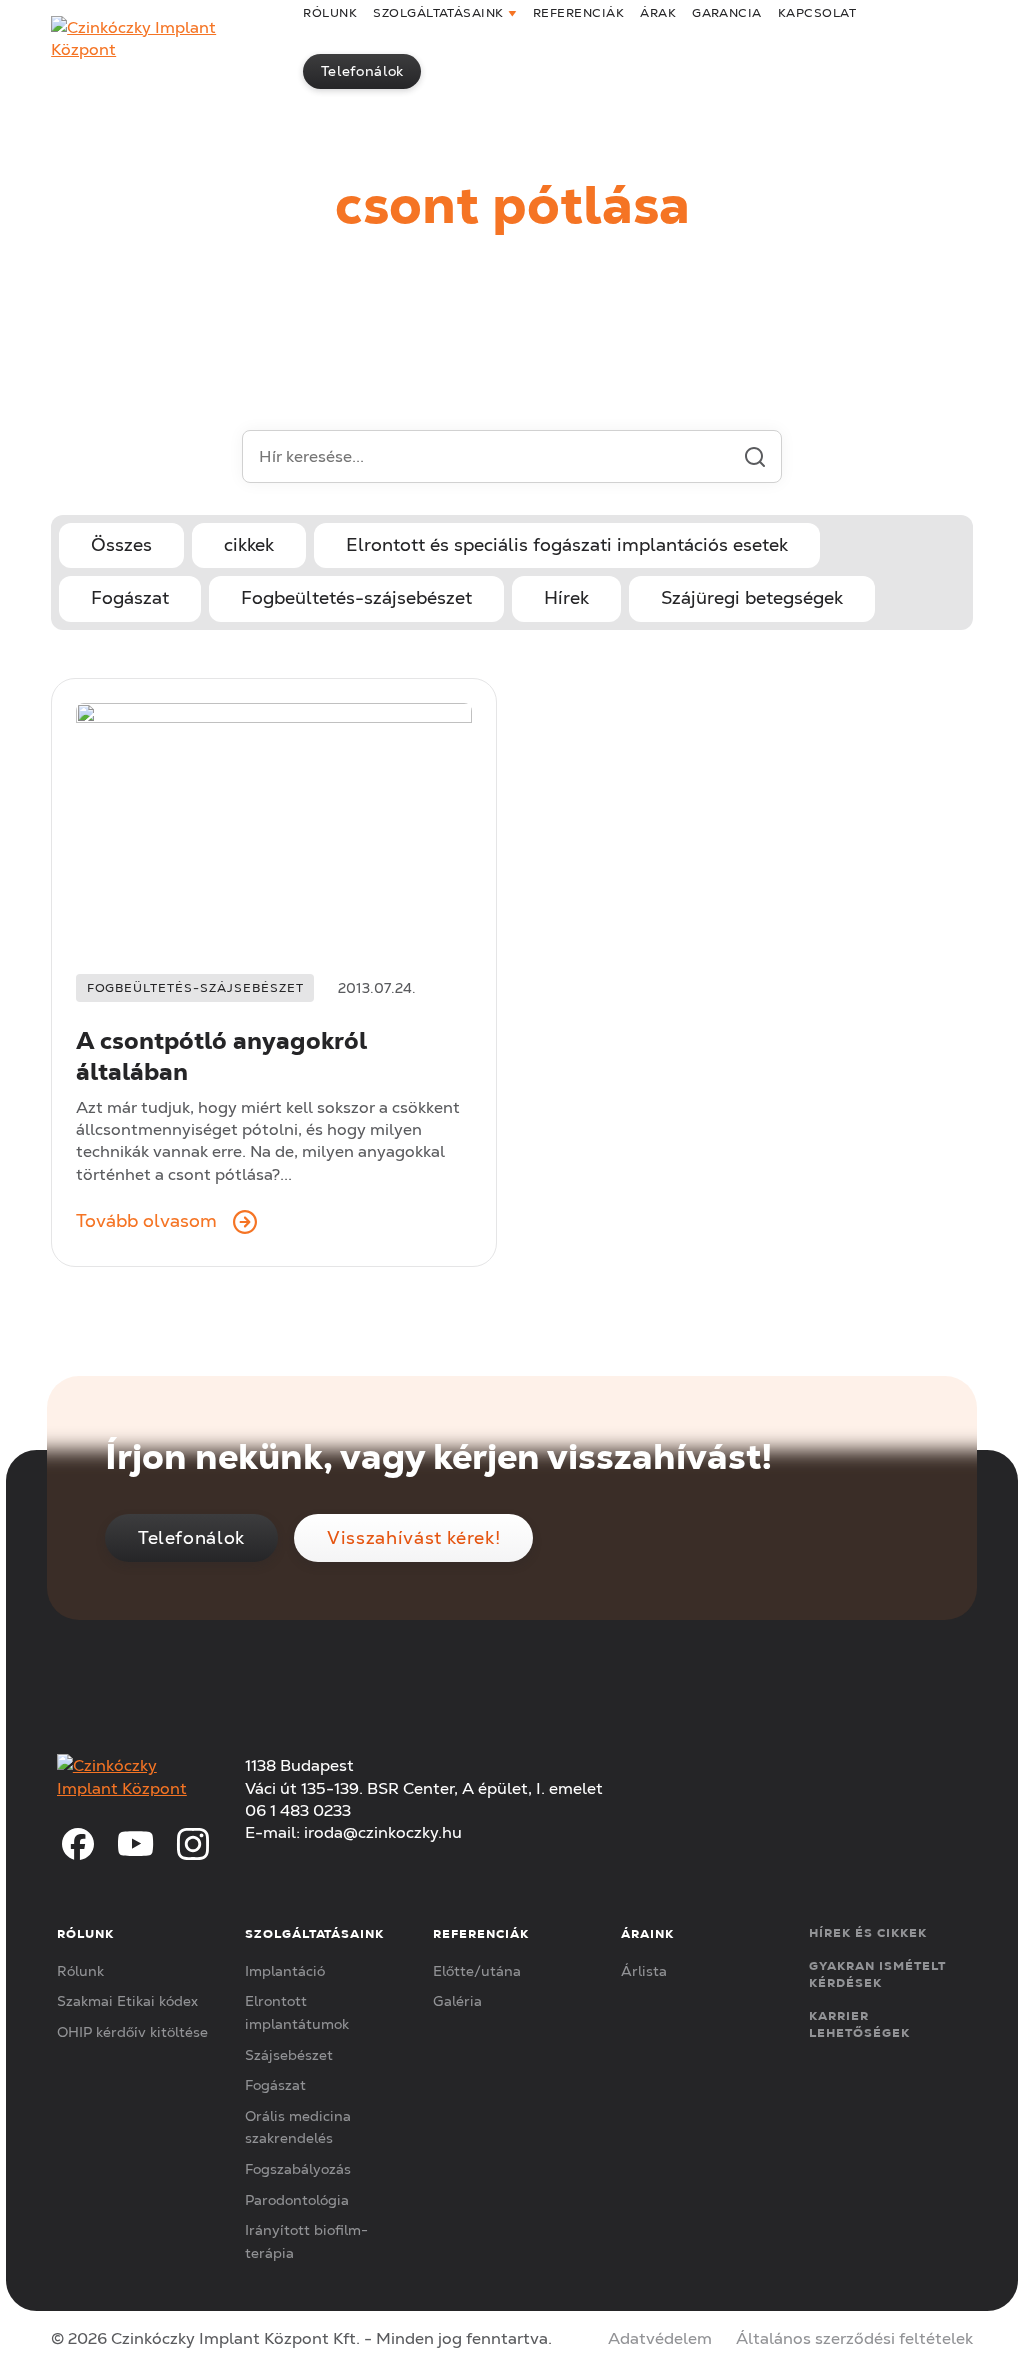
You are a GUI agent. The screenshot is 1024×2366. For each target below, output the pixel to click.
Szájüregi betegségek (752, 598)
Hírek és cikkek (867, 1932)
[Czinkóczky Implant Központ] (165, 40)
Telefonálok (362, 71)
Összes (121, 545)
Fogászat (130, 598)
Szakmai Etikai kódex (127, 2001)
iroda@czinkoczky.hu (383, 1832)
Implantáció (285, 1971)
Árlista (644, 1971)
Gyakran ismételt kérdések (877, 1974)
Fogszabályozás (298, 2169)
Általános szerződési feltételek (854, 2338)
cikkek (249, 545)
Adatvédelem (660, 2338)
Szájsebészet (289, 2055)
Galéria (457, 2001)
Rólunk (80, 1971)
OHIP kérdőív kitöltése (132, 2032)
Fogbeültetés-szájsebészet (356, 598)
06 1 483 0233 (298, 1810)
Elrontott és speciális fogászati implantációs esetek (567, 545)
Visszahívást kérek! (413, 1537)
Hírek (566, 598)
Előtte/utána (477, 1971)
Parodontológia (297, 2200)
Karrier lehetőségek (859, 2024)
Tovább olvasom (146, 1221)
